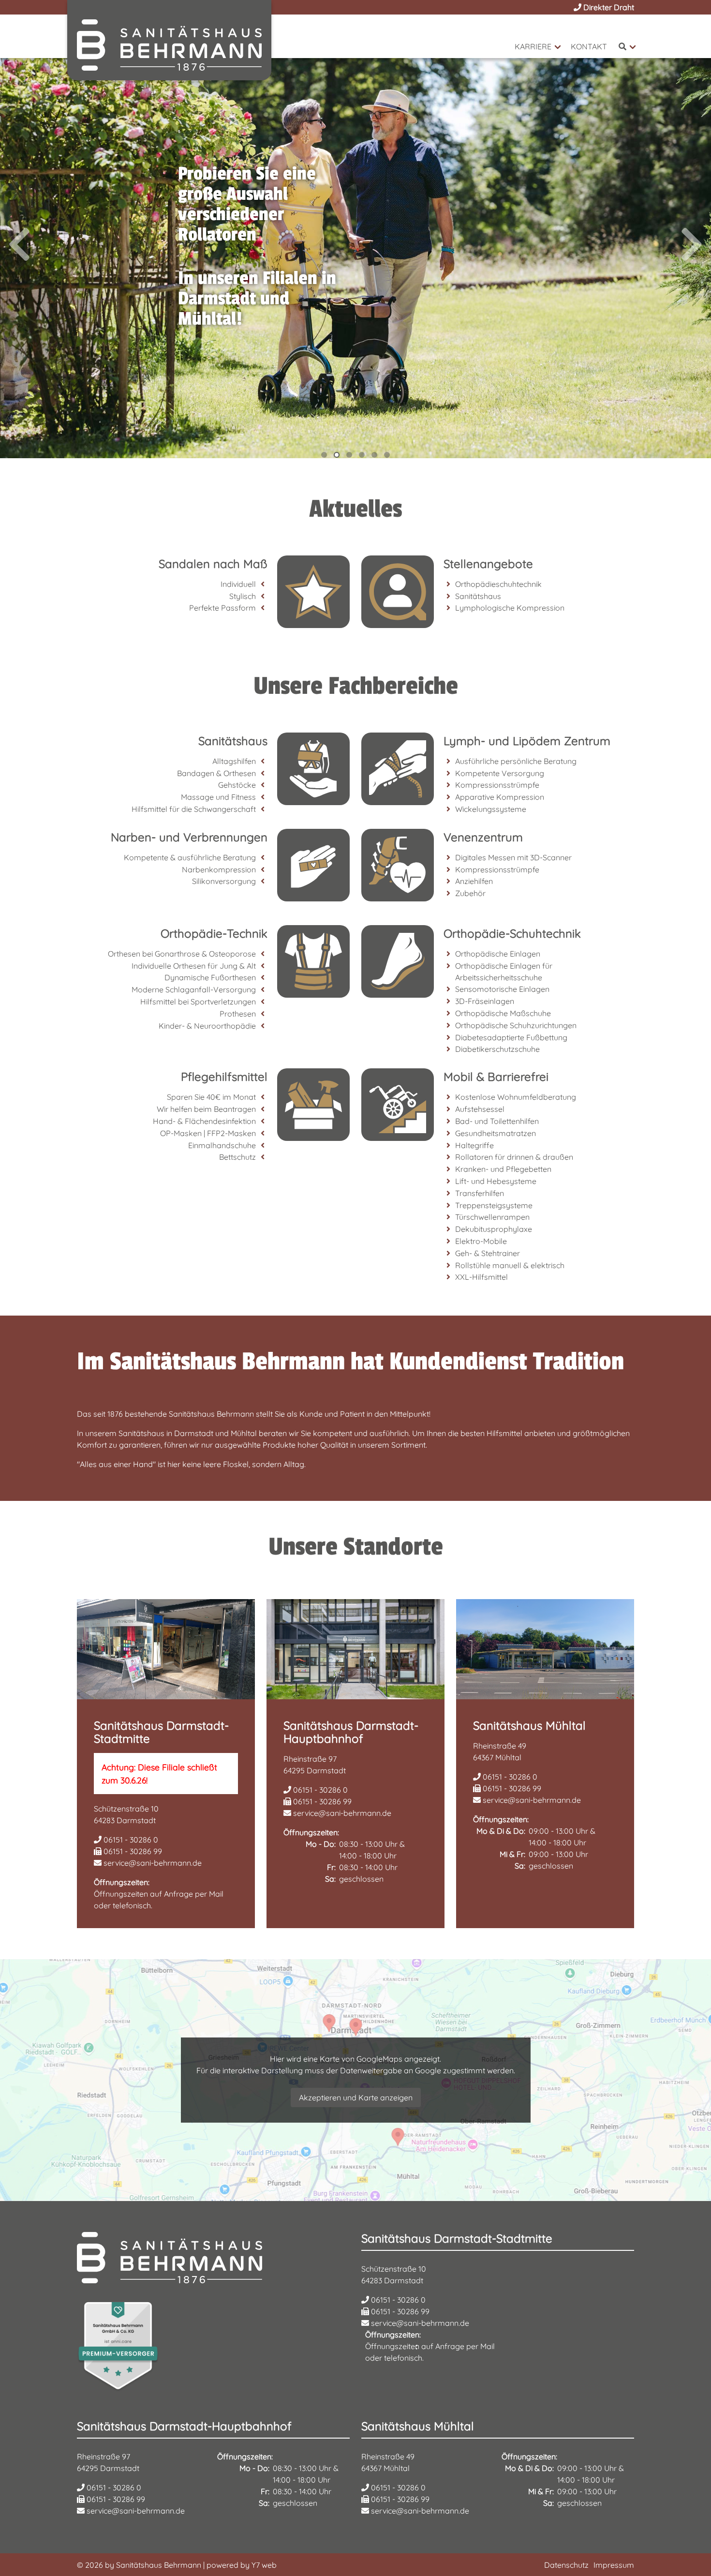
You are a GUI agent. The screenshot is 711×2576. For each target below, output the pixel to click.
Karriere (533, 46)
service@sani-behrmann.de (152, 1863)
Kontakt (589, 46)
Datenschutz (566, 2565)
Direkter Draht (608, 7)
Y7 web (264, 2565)
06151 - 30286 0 (130, 1840)
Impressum (614, 2565)
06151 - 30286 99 (132, 1851)
